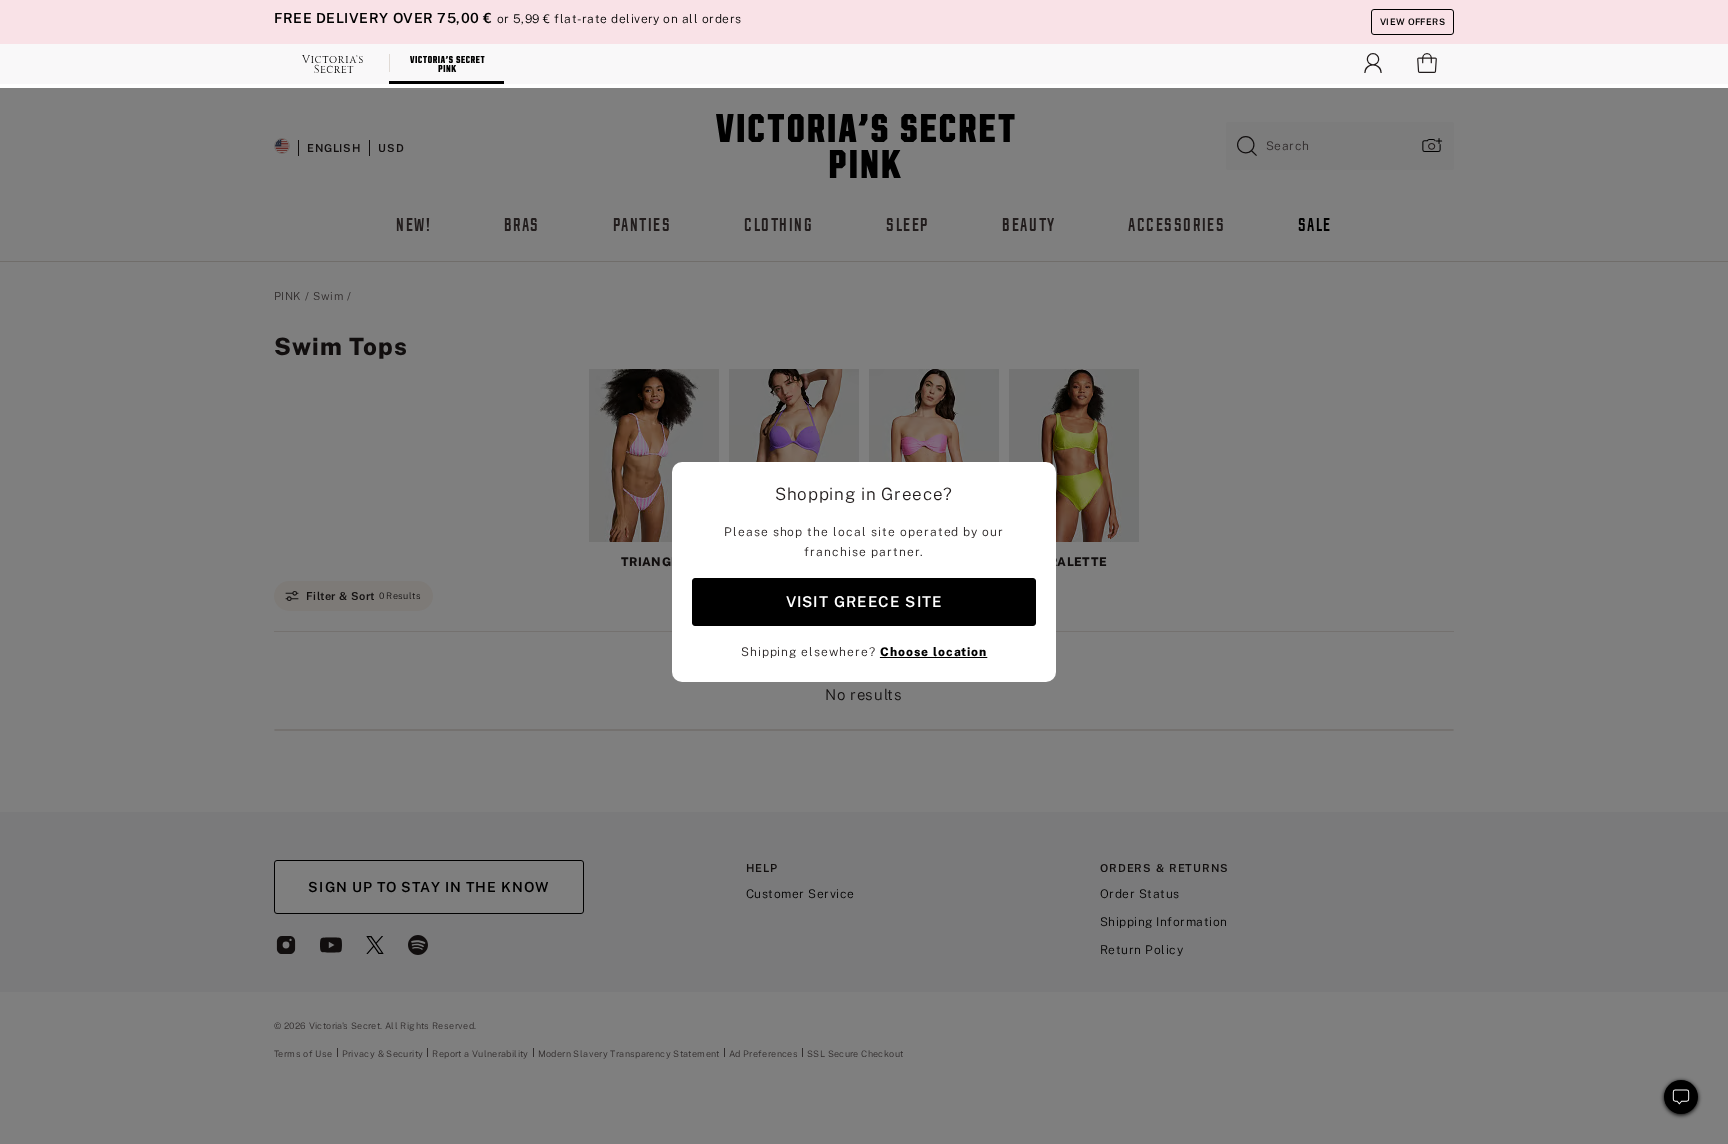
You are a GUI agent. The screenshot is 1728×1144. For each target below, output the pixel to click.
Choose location (933, 652)
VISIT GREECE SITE (864, 601)
